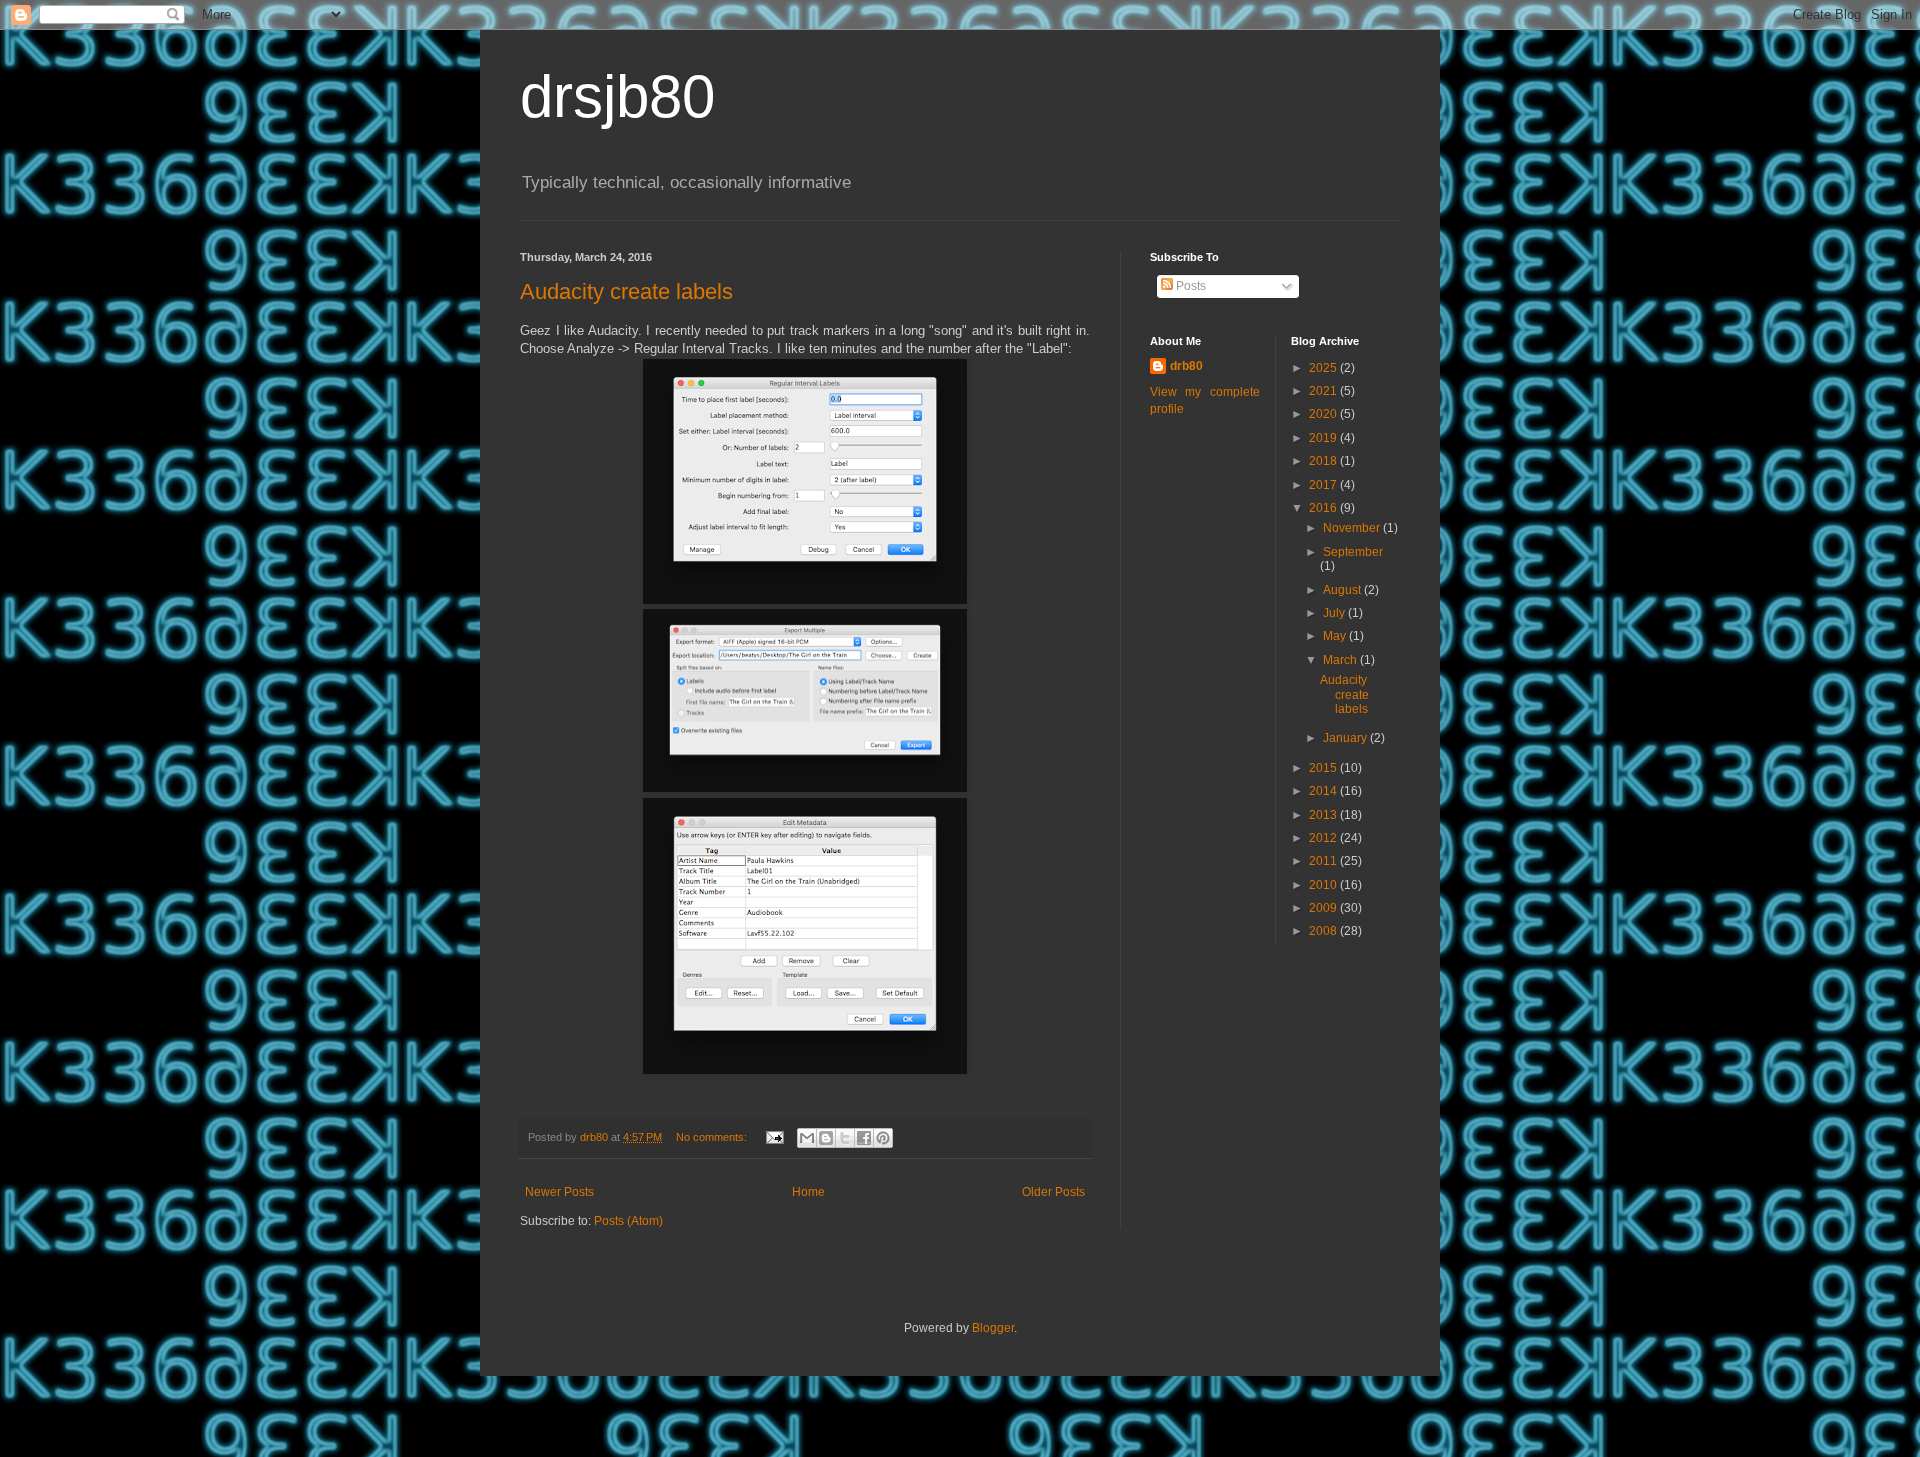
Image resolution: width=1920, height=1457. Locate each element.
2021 (1324, 391)
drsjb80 (617, 96)
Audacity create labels (626, 291)
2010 (1324, 885)
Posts (1189, 286)
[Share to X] (845, 1138)
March (1341, 660)
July (1335, 613)
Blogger (993, 1328)
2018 (1324, 461)
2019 (1324, 438)
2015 (1324, 768)
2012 (1324, 838)
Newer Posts (559, 1192)
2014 (1324, 791)
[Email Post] (774, 1137)
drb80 (1186, 366)
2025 (1324, 368)
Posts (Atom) (628, 1221)
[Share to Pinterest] (883, 1138)
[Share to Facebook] (864, 1138)
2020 (1324, 414)
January (1346, 738)
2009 (1324, 908)
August (1343, 590)
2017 (1324, 485)
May (1336, 636)
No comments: (713, 1137)
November (1353, 528)
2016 (1324, 508)
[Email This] (807, 1138)
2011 (1324, 861)
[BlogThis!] (826, 1138)
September (1353, 552)
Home (808, 1192)
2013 (1324, 815)
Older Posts (1053, 1192)
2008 (1324, 931)
